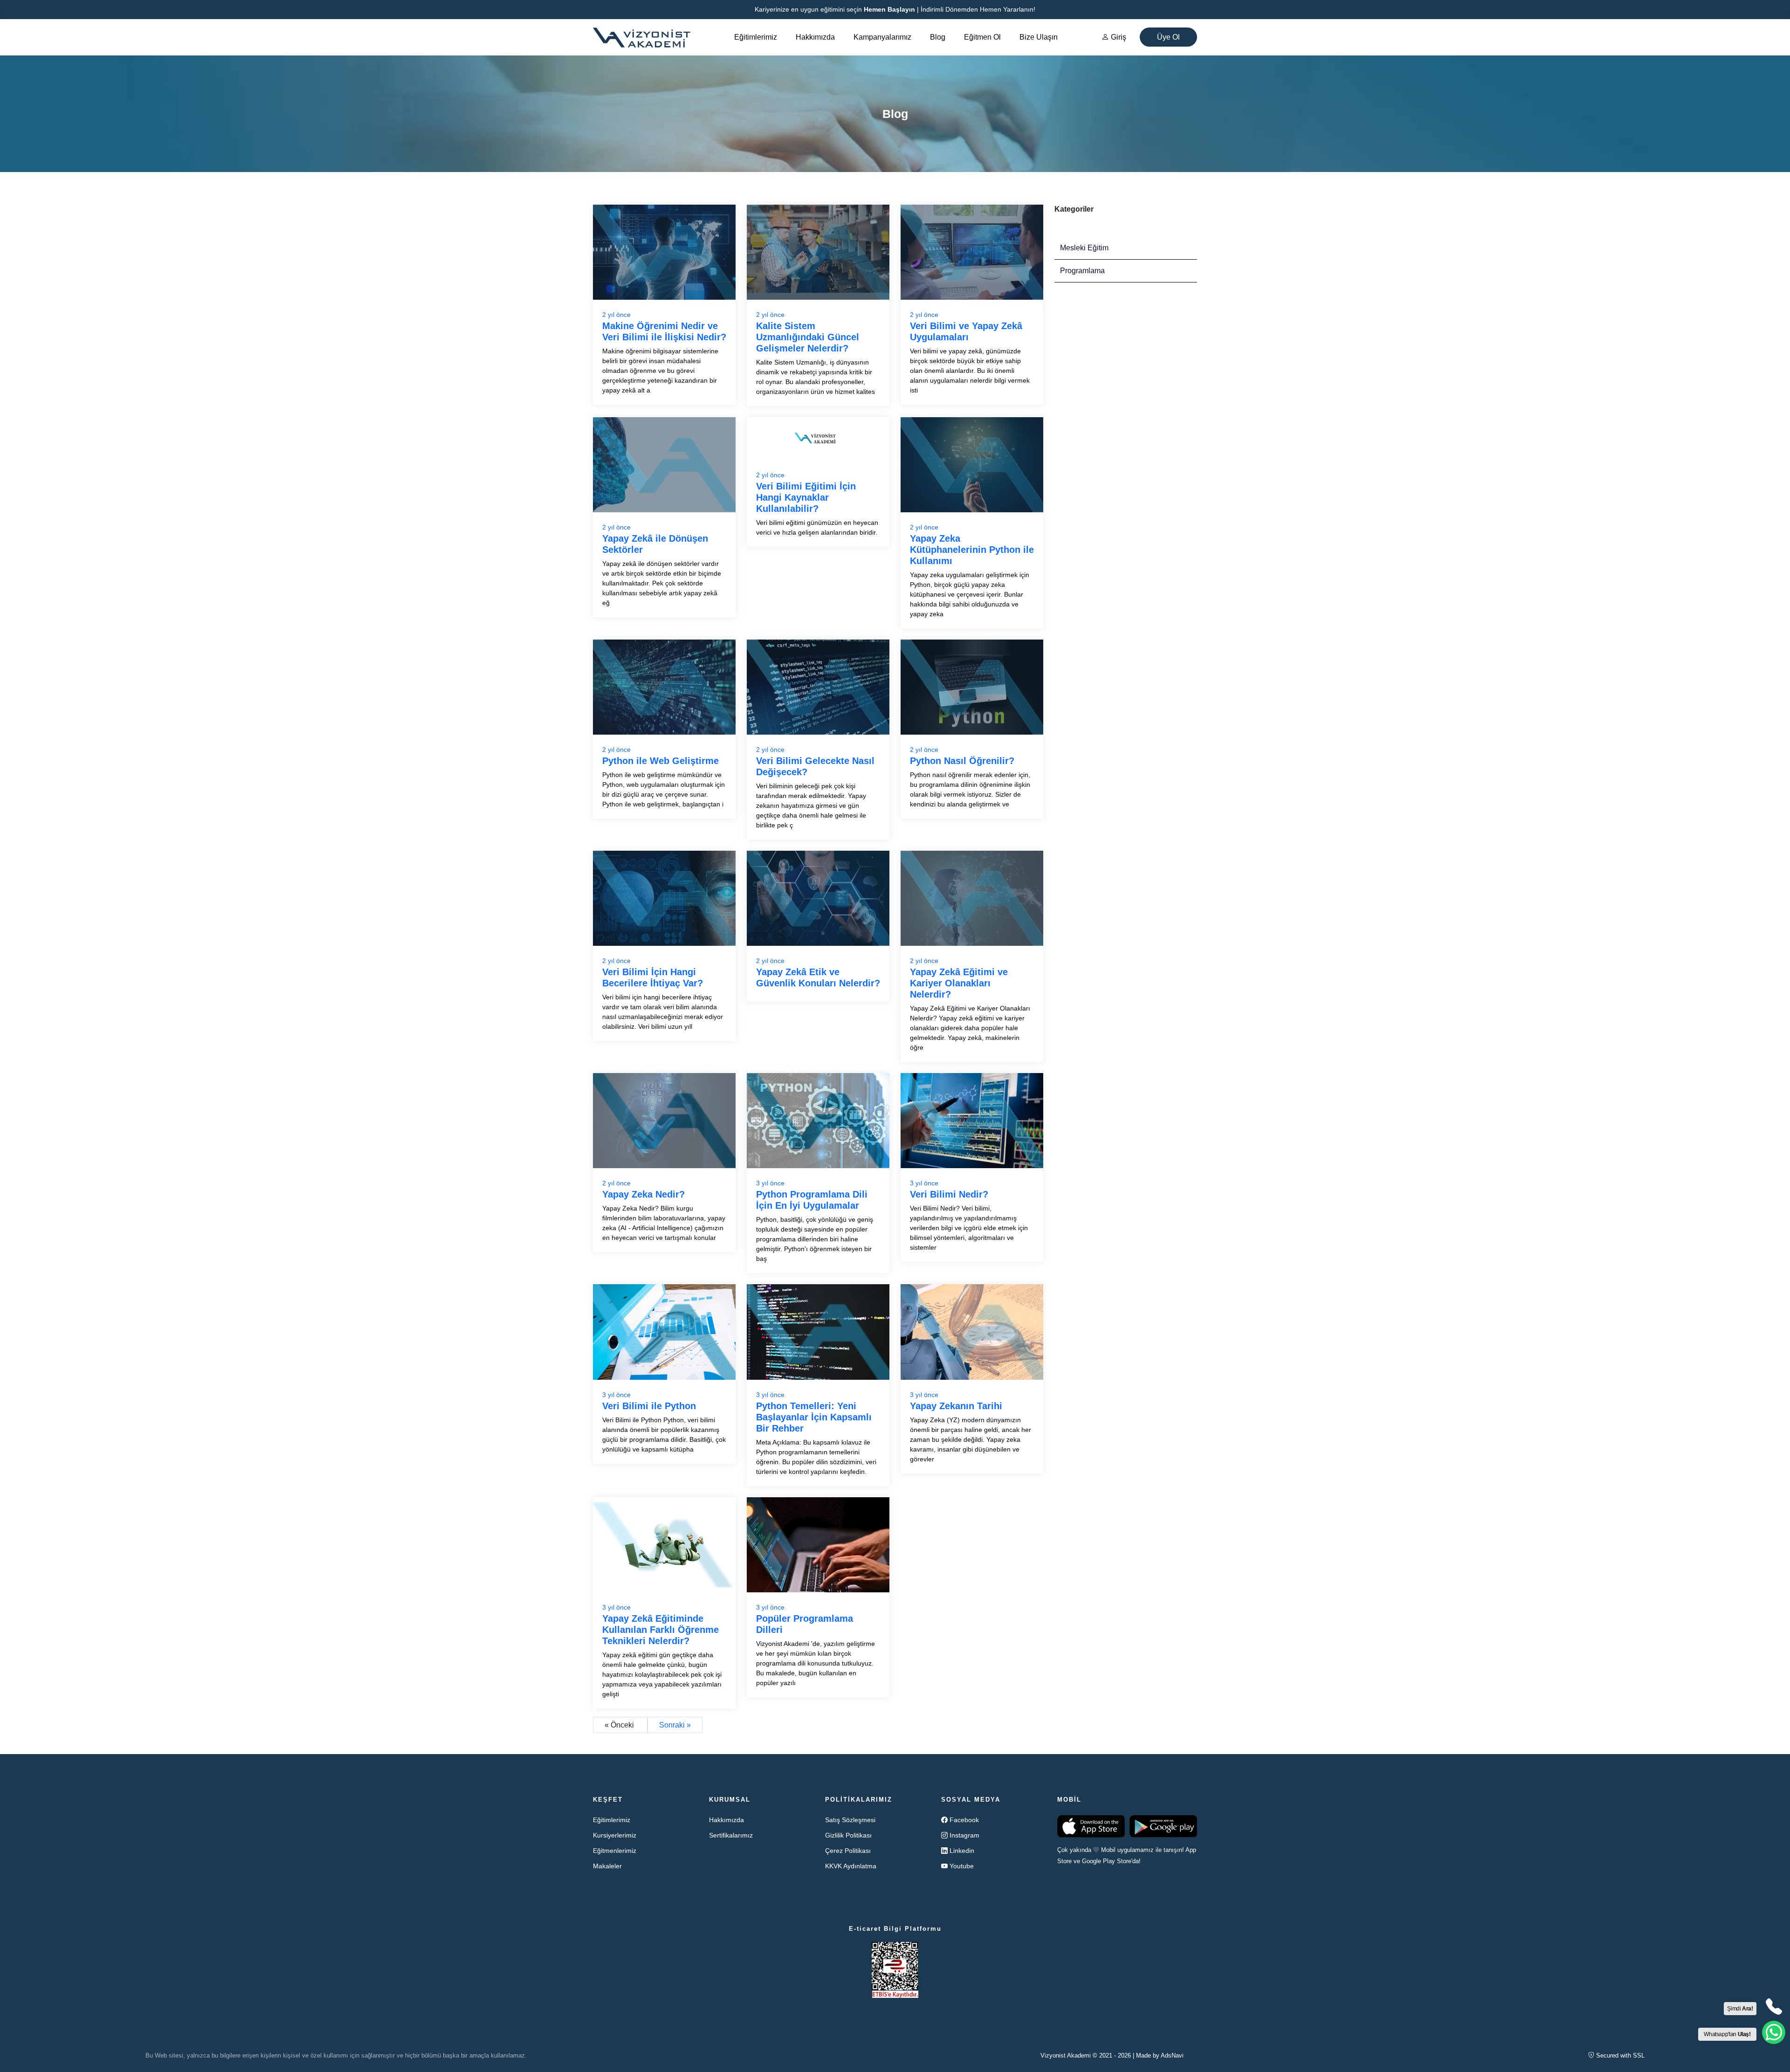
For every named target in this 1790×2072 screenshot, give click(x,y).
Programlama (1082, 271)
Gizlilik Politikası (848, 1835)
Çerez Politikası (848, 1851)
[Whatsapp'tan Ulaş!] (1774, 2032)
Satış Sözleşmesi (850, 1820)
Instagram (964, 1835)
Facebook (964, 1820)
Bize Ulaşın (1039, 37)
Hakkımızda (815, 37)
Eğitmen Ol (982, 37)
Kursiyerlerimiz (615, 1835)
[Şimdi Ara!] (1774, 2007)
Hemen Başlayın (889, 9)
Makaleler (607, 1866)
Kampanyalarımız (882, 37)
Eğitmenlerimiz (615, 1851)
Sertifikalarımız (731, 1835)
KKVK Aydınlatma (851, 1866)
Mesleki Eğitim (1084, 248)
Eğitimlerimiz (756, 37)
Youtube (962, 1866)
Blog (938, 37)
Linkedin (962, 1851)
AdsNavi (1172, 2055)
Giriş (1118, 37)
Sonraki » (675, 1725)
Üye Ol (1168, 37)
